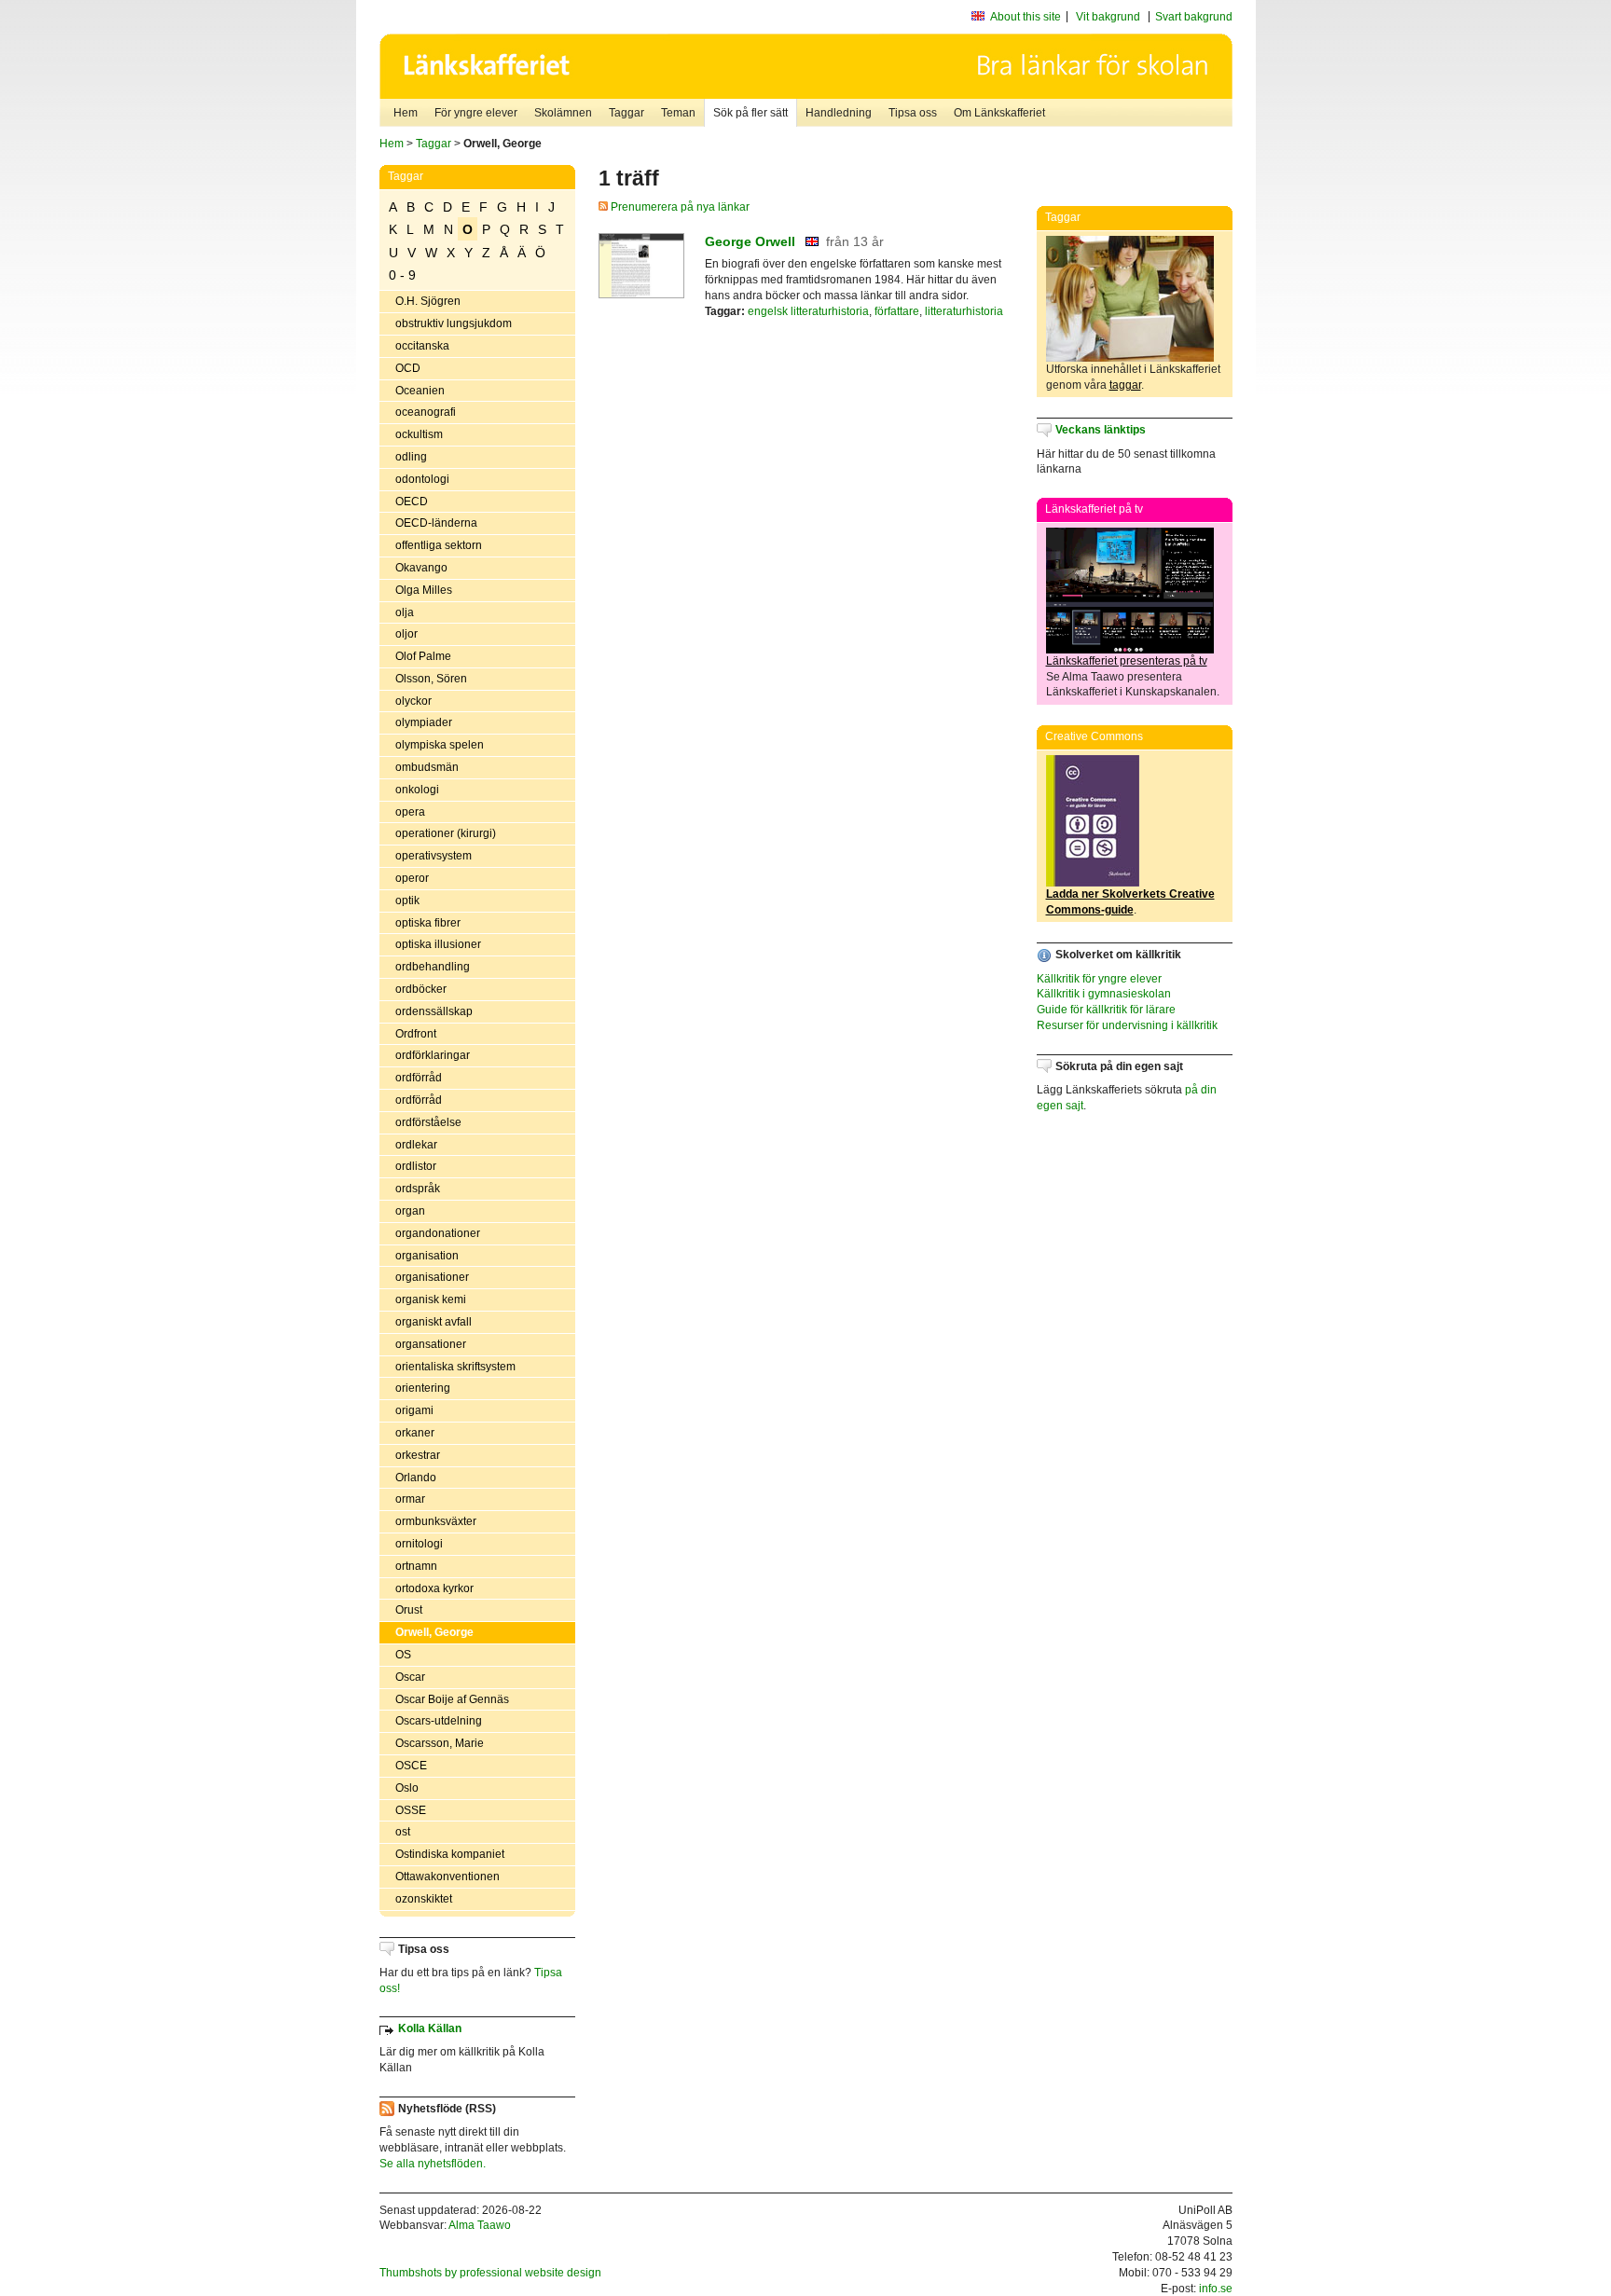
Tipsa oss (913, 113)
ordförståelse (428, 1122)
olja (405, 612)
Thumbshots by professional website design (490, 2273)
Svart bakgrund (1194, 17)
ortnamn (416, 1566)
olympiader (424, 722)
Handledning (839, 113)
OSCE (411, 1766)
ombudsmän (427, 767)
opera (410, 812)
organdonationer (438, 1233)
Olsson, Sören (431, 679)
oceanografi (426, 412)
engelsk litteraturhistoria (808, 311)
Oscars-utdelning (439, 1721)
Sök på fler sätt (750, 113)
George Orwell (750, 241)
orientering (423, 1388)
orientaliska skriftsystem (455, 1367)
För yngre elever (476, 113)
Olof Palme (423, 656)
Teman (678, 113)
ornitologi (419, 1544)
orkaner (415, 1433)
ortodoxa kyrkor (434, 1588)
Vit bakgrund (1108, 17)
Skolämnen (563, 113)
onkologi (417, 790)
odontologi (422, 479)
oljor (406, 634)
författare (897, 311)
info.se (1216, 2289)
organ (410, 1211)
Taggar (626, 113)
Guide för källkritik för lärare (1106, 1010)
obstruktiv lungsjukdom (454, 323)
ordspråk (418, 1189)
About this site (1026, 17)
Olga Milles (424, 590)
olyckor (413, 701)
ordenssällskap (434, 1011)
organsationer (431, 1344)
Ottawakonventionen (447, 1877)
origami (414, 1410)
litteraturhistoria (964, 311)
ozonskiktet (424, 1899)
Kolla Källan (430, 2028)
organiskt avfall (434, 1322)
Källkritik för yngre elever (1099, 979)
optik (407, 901)
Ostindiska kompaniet (450, 1854)
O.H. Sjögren (428, 301)
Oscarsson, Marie (440, 1743)
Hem (406, 113)
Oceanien (420, 391)
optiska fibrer (428, 923)
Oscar (410, 1677)
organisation (427, 1256)
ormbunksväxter (436, 1521)
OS (403, 1655)
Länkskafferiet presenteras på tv (1127, 661)
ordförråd (419, 1078)
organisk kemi (431, 1299)
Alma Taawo (480, 2225)
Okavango (421, 568)
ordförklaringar (433, 1055)
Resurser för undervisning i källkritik (1127, 1025)
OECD (412, 502)
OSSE (411, 1810)
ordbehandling (433, 967)
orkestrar (418, 1455)
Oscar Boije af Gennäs (452, 1699)
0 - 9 (402, 275)
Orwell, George (434, 1632)
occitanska (422, 346)
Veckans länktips (1101, 430)
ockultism (419, 434)
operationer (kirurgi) (446, 833)
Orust (409, 1610)
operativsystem (434, 856)
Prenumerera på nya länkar (679, 207)
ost (403, 1832)
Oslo (407, 1788)
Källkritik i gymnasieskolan (1104, 994)
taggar (1125, 385)
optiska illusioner (438, 944)
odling (411, 457)
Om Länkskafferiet (999, 113)
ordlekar (416, 1145)
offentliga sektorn (439, 545)
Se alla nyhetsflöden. (433, 2164)
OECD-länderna (436, 523)
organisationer (432, 1277)
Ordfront (416, 1034)
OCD (408, 368)
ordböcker (421, 989)
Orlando (416, 1478)
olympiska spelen (440, 745)
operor (412, 878)
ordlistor (416, 1166)
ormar (410, 1499)
